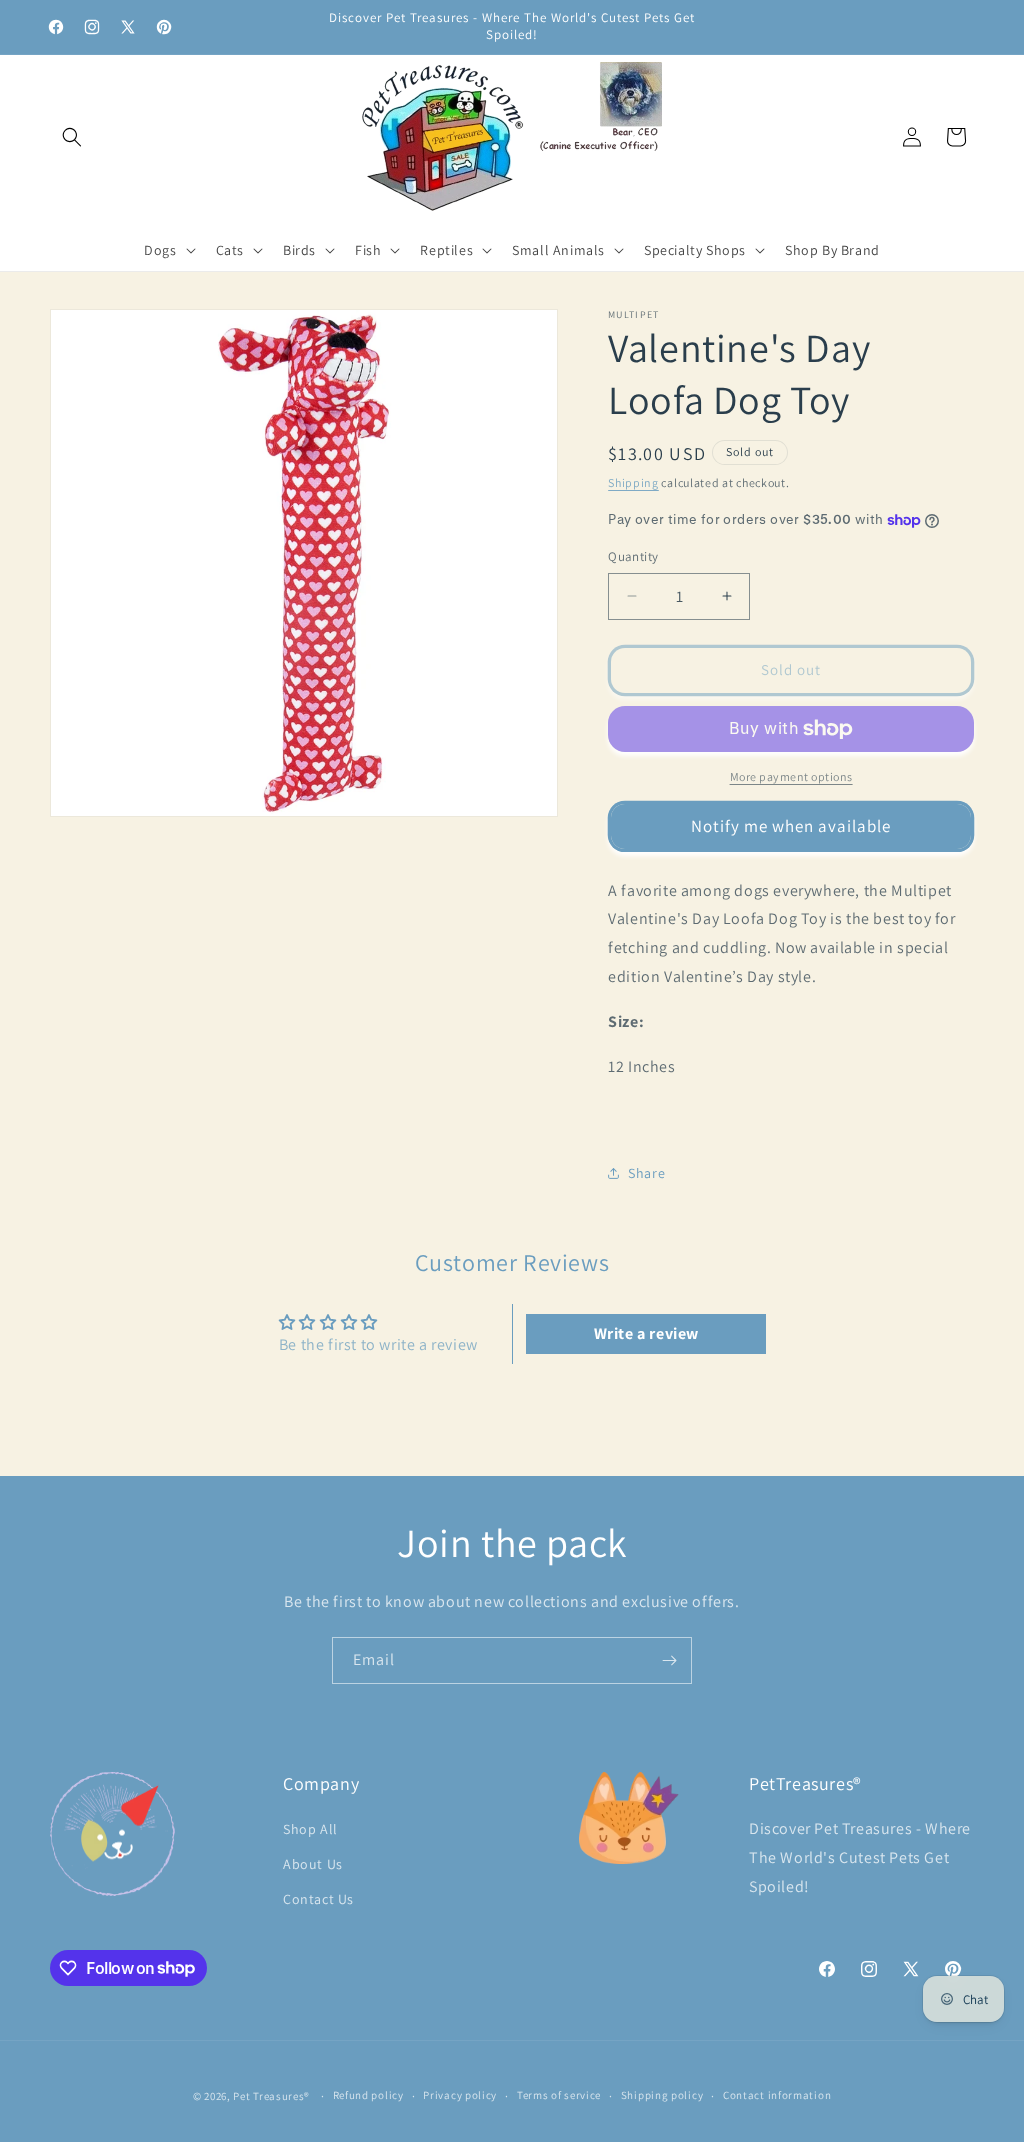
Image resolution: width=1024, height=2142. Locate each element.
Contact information (777, 2095)
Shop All (310, 1829)
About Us (313, 1864)
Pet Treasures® (271, 2096)
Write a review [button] (646, 1333)
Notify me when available (791, 826)
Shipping (633, 482)
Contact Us (318, 1899)
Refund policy (368, 2095)
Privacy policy (460, 2095)
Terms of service (559, 2095)
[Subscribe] (669, 1660)
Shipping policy (662, 2095)
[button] (72, 137)
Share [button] (646, 1173)
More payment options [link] (791, 776)
